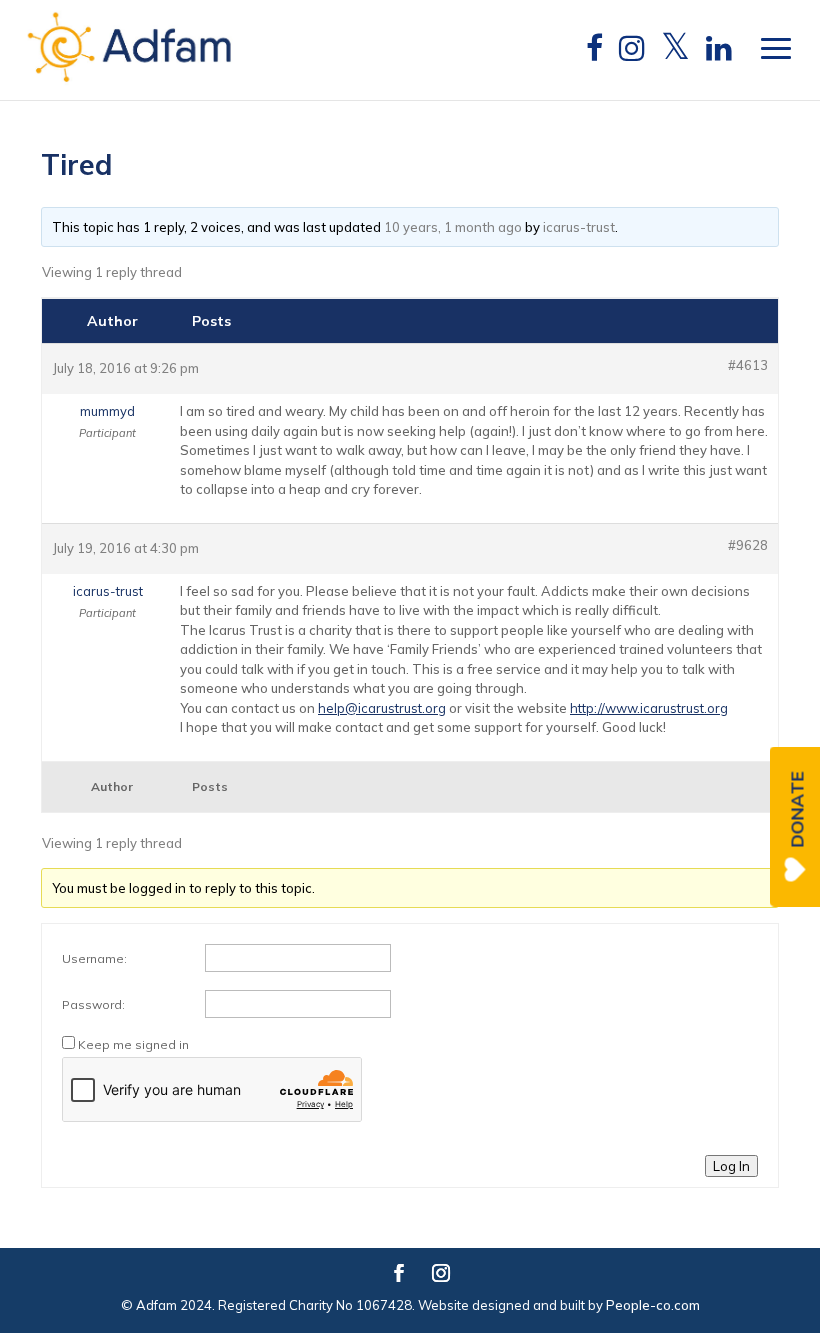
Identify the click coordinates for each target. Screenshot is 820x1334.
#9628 (748, 545)
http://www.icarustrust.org (649, 708)
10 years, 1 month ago (453, 227)
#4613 (748, 365)
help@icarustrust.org (382, 708)
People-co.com (653, 1305)
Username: (94, 958)
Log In (731, 1166)
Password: (93, 1004)
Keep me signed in (133, 1044)
